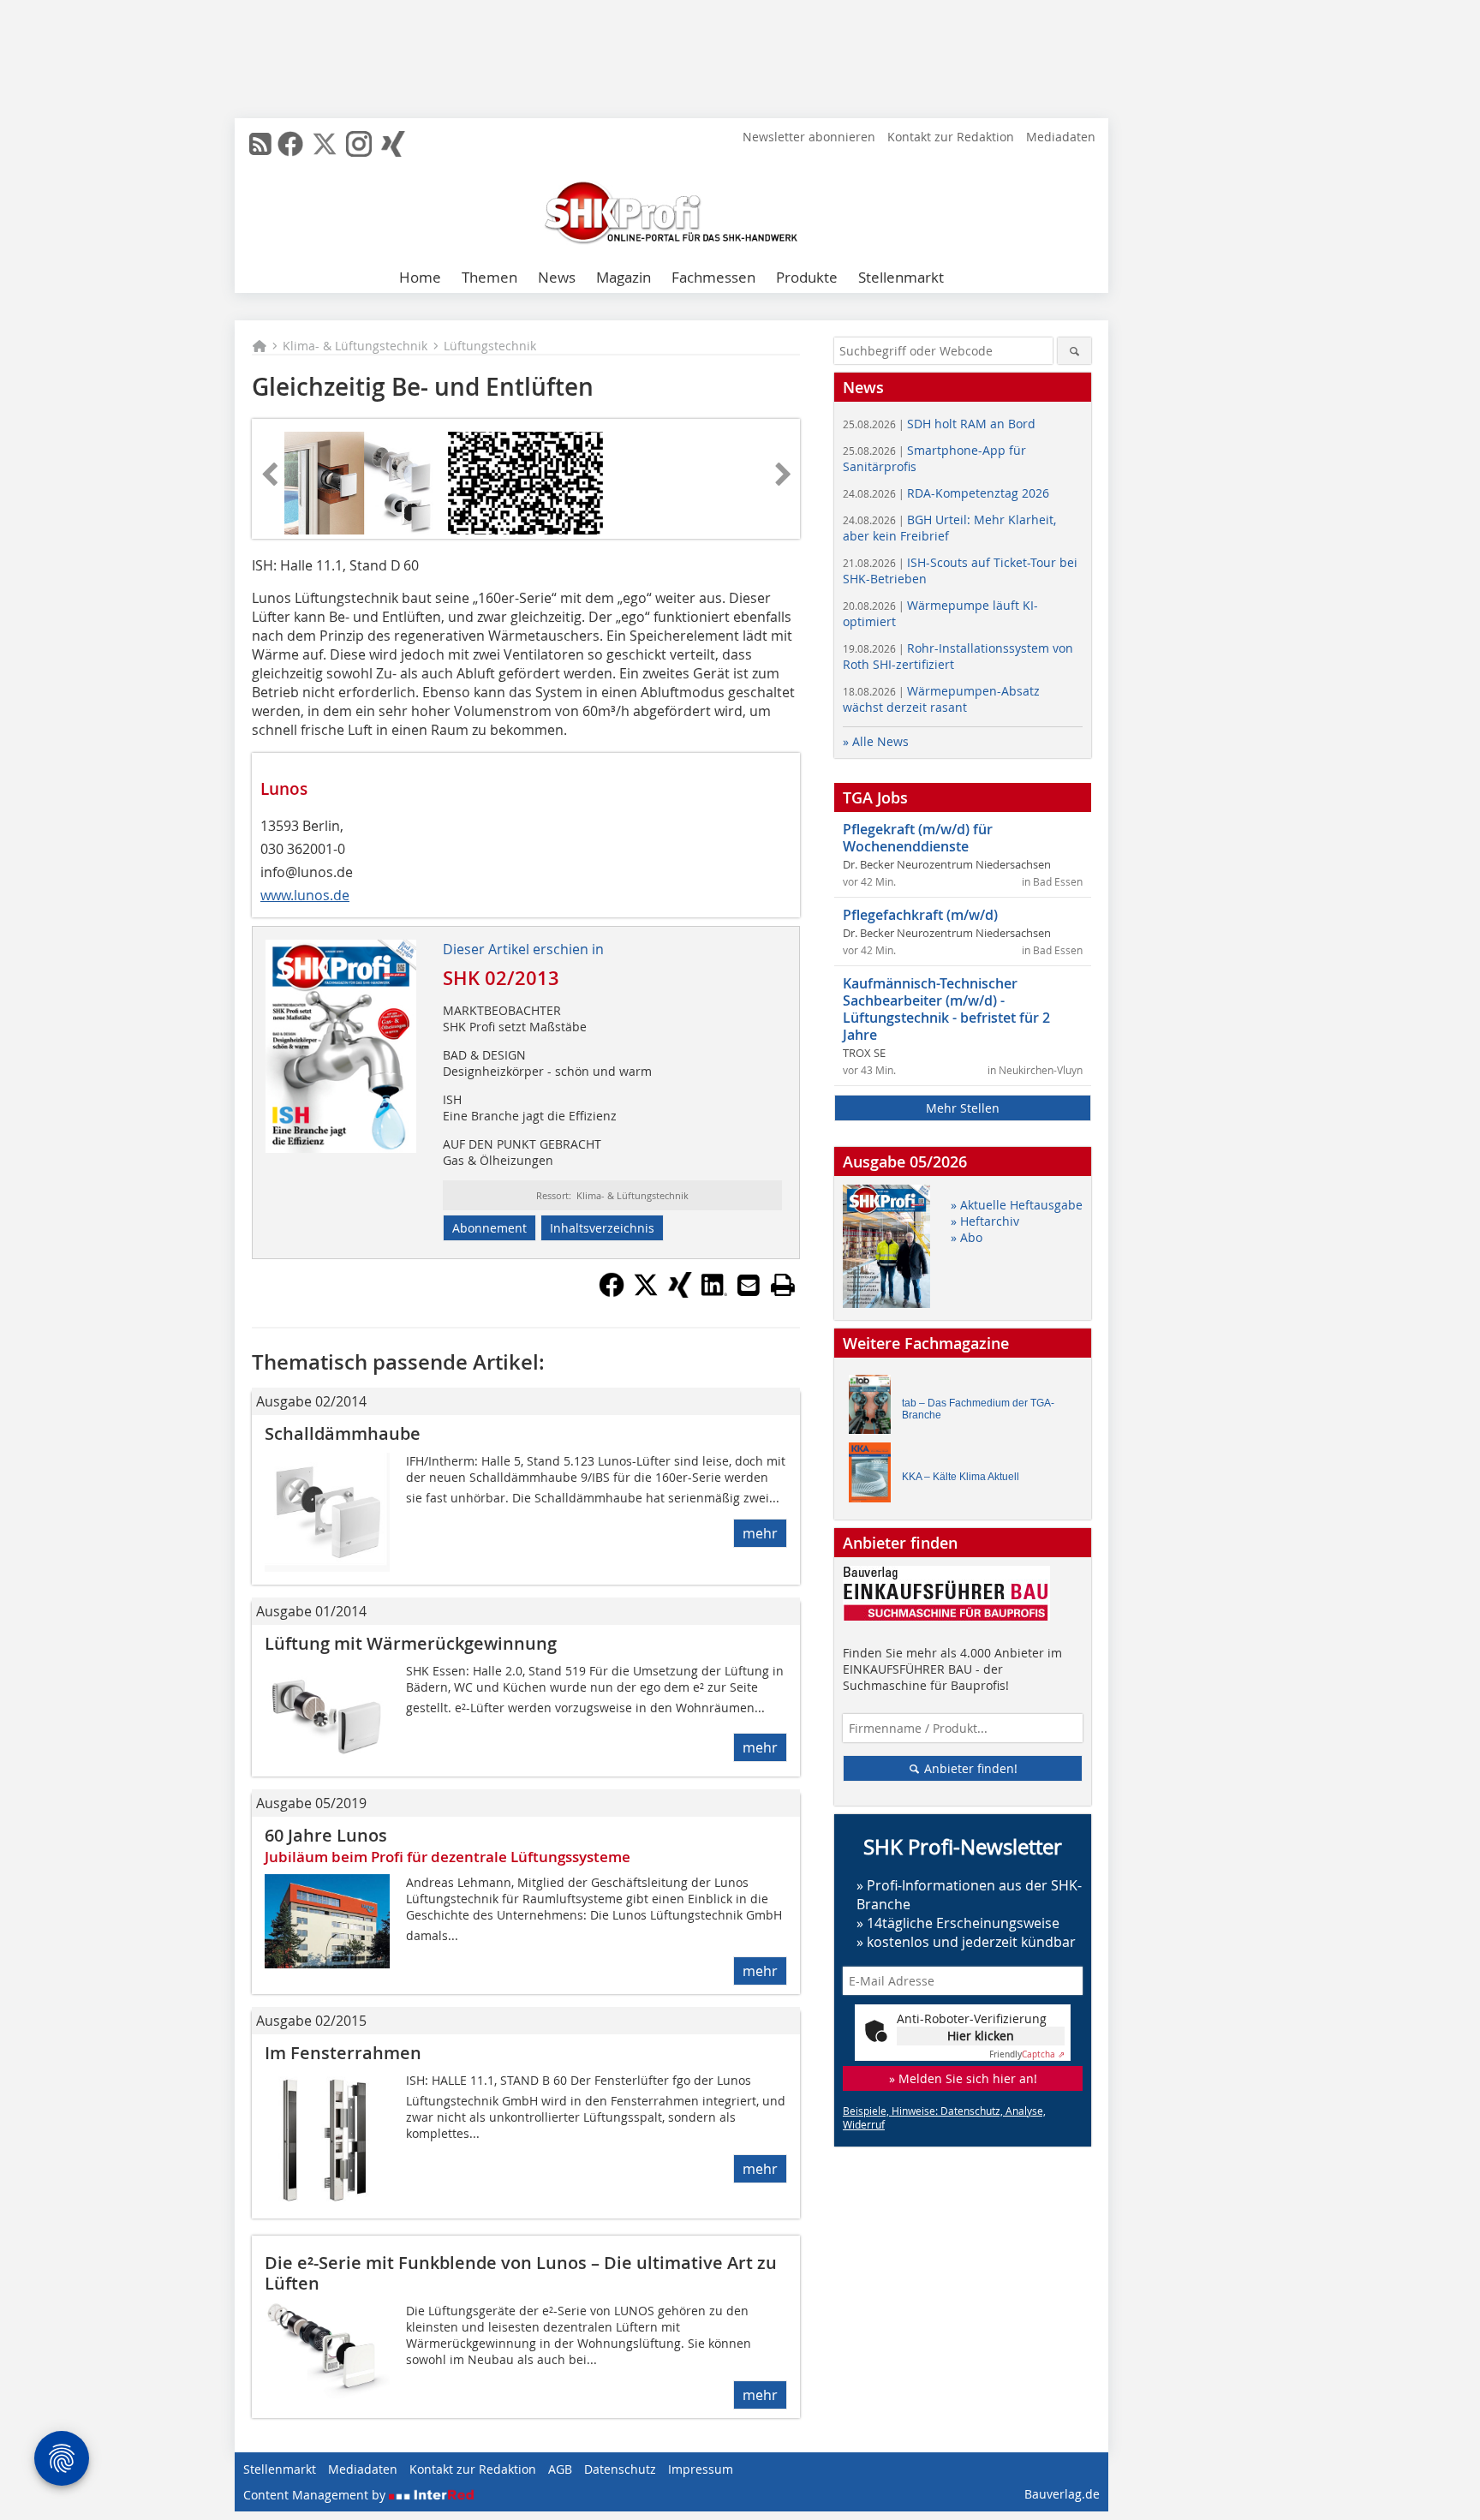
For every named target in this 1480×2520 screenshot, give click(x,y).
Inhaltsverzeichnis (602, 1228)
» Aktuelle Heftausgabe (1017, 1205)
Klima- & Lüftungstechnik (355, 346)
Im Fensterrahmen (343, 2053)
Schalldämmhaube (343, 1433)
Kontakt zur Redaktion (951, 137)
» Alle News (876, 741)
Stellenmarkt (901, 277)
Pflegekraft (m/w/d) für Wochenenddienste (918, 838)
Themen (489, 277)
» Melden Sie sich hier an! (963, 2078)
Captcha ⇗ (1027, 2054)
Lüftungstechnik (490, 346)
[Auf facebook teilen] (612, 1293)
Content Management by (316, 2495)
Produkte (807, 277)
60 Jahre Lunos (326, 1835)
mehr (760, 1533)
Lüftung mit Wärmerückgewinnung (411, 1643)
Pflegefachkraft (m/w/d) (920, 915)
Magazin (624, 277)
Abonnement (489, 1228)
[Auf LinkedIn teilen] (714, 1293)
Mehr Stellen (963, 1108)
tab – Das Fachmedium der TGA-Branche (978, 1409)
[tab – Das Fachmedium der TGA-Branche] (874, 1409)
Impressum (701, 2469)
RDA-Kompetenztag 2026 (946, 493)
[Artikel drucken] (783, 1285)
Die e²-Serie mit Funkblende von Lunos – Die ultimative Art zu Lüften (521, 2273)
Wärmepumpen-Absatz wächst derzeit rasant (941, 699)
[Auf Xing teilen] (680, 1293)
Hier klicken (981, 2036)
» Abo (967, 1237)
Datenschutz (620, 2469)
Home (420, 277)
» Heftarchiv (985, 1221)
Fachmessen (713, 277)
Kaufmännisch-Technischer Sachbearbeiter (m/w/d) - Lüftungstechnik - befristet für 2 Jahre (946, 1009)
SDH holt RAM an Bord (939, 424)
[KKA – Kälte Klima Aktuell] (874, 1476)
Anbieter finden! (969, 1768)
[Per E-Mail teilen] (749, 1285)
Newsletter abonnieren (809, 137)
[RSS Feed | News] (260, 144)
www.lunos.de (305, 895)
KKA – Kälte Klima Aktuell (961, 1477)
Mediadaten (1061, 137)
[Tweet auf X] (646, 1293)
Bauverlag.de (1062, 2494)
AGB (560, 2469)
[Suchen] (1074, 351)
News (557, 277)
